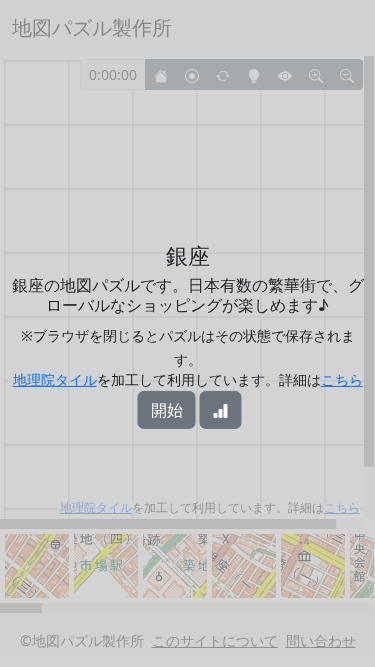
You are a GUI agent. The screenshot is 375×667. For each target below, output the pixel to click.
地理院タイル (55, 379)
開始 (167, 410)
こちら (342, 379)
